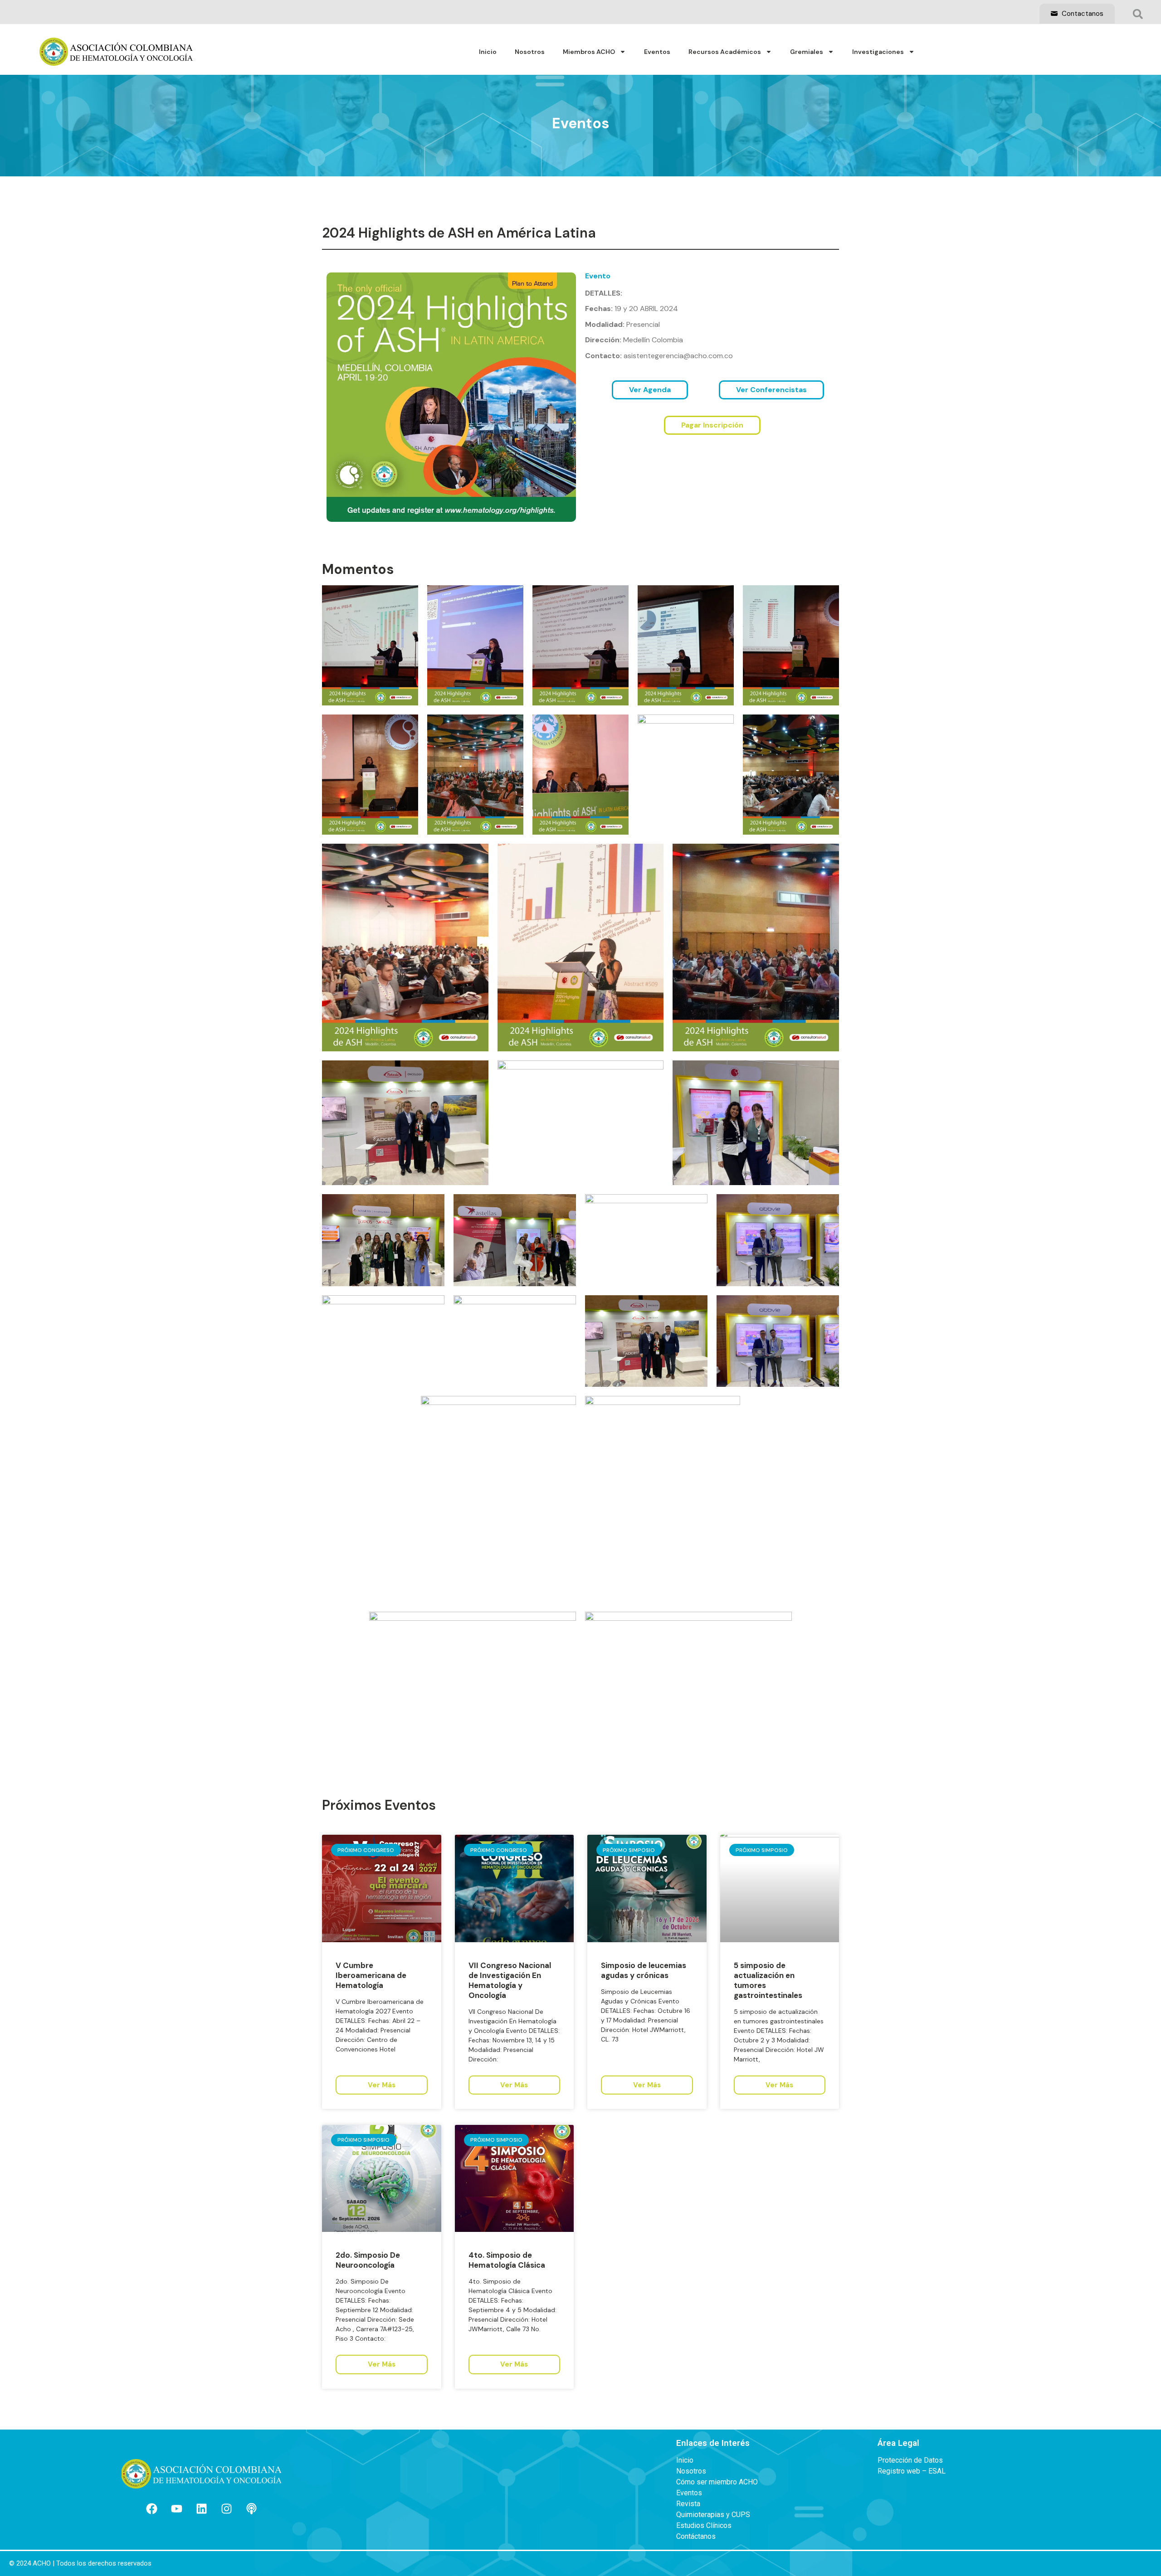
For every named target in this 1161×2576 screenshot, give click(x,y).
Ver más (382, 2085)
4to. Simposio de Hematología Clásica (507, 2260)
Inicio (488, 52)
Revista (688, 2504)
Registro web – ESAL (912, 2471)
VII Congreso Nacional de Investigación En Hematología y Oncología (510, 1980)
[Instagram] (226, 2509)
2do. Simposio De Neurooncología (368, 2260)
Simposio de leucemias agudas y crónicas (644, 1970)
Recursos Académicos (725, 52)
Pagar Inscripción (712, 425)
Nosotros (530, 52)
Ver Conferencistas (771, 390)
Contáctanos (696, 2537)
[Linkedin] (201, 2509)
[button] (1138, 14)
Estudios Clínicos (704, 2526)
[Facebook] (151, 2509)
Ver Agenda (650, 390)
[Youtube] (176, 2509)
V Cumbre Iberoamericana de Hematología (371, 1975)
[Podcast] (251, 2509)
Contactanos (1082, 14)
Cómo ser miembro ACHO (717, 2482)
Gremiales (807, 52)
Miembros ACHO (589, 52)
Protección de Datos (910, 2460)
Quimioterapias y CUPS (713, 2515)
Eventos (657, 52)
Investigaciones (878, 52)
